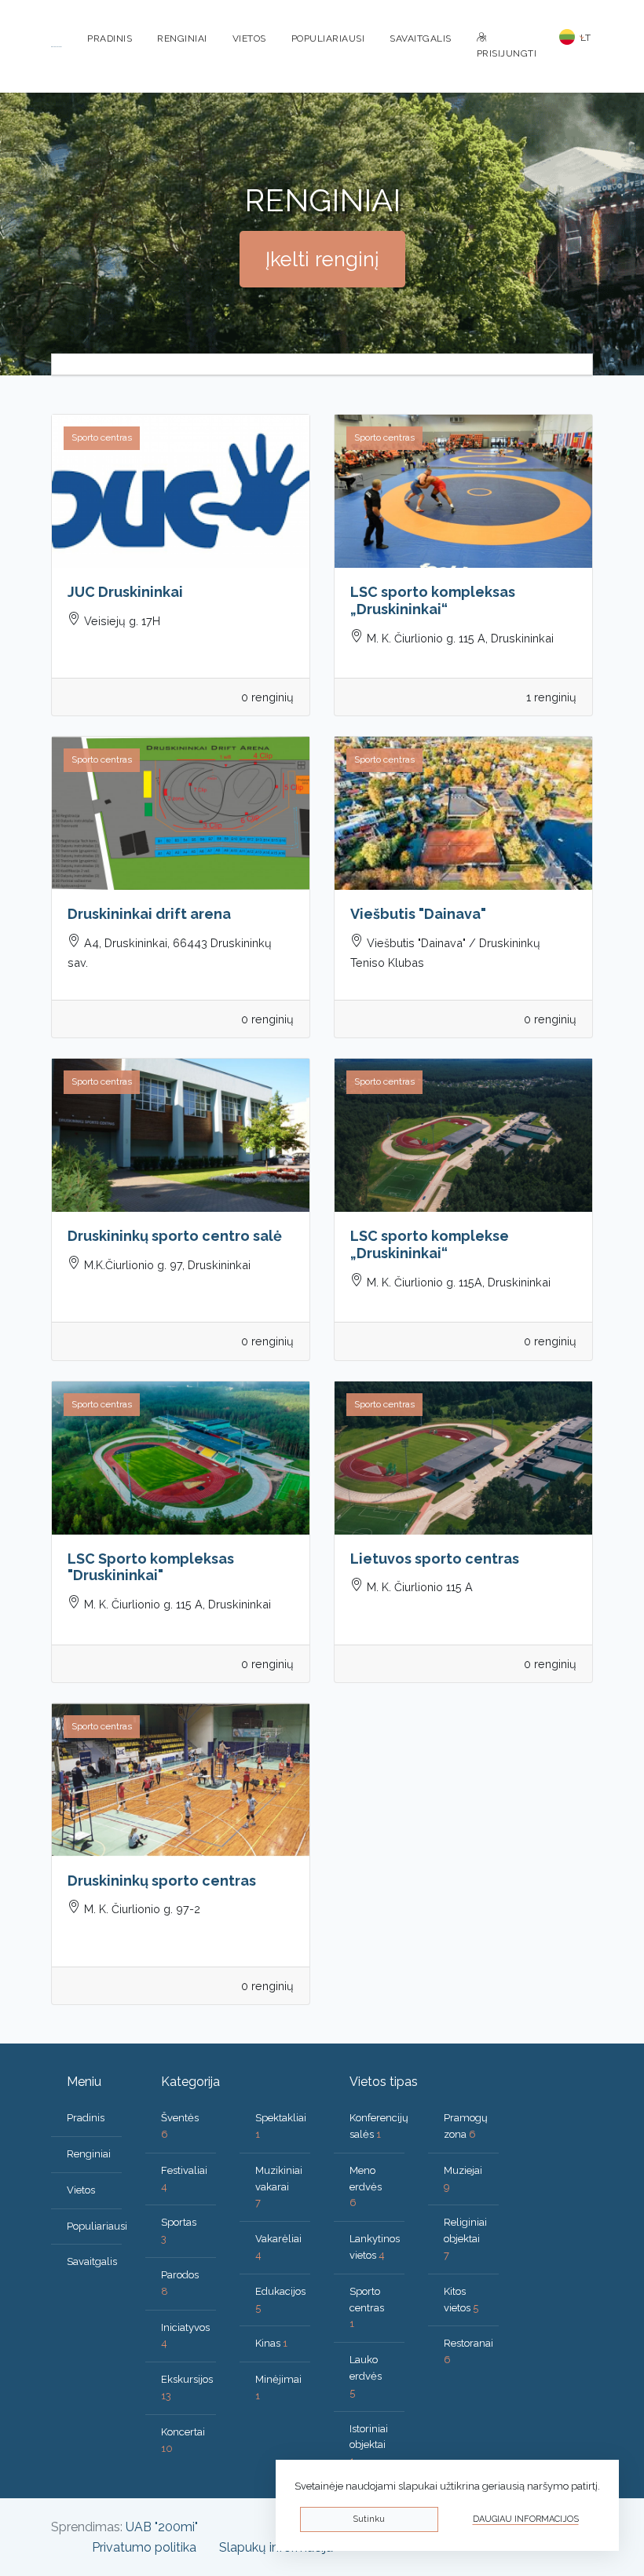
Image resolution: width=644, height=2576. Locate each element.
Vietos (249, 38)
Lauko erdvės (366, 2376)
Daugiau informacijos (526, 2519)
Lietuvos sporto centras (435, 1559)
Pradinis (110, 38)
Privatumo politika (144, 2547)
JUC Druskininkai (125, 592)
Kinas (271, 2343)
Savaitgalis (421, 38)
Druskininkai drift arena (149, 914)
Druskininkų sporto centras (162, 1881)
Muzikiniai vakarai (279, 2187)
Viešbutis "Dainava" (418, 914)
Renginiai (182, 38)
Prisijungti (507, 53)
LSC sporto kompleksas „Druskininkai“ (433, 600)
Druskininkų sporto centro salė (175, 1236)
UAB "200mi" (162, 2527)
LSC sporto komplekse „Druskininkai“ (430, 1244)
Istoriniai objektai (369, 2445)
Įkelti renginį (322, 259)
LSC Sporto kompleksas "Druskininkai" (151, 1567)
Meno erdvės (366, 2187)
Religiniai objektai (465, 2239)
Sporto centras (367, 2308)
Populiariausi (328, 38)
